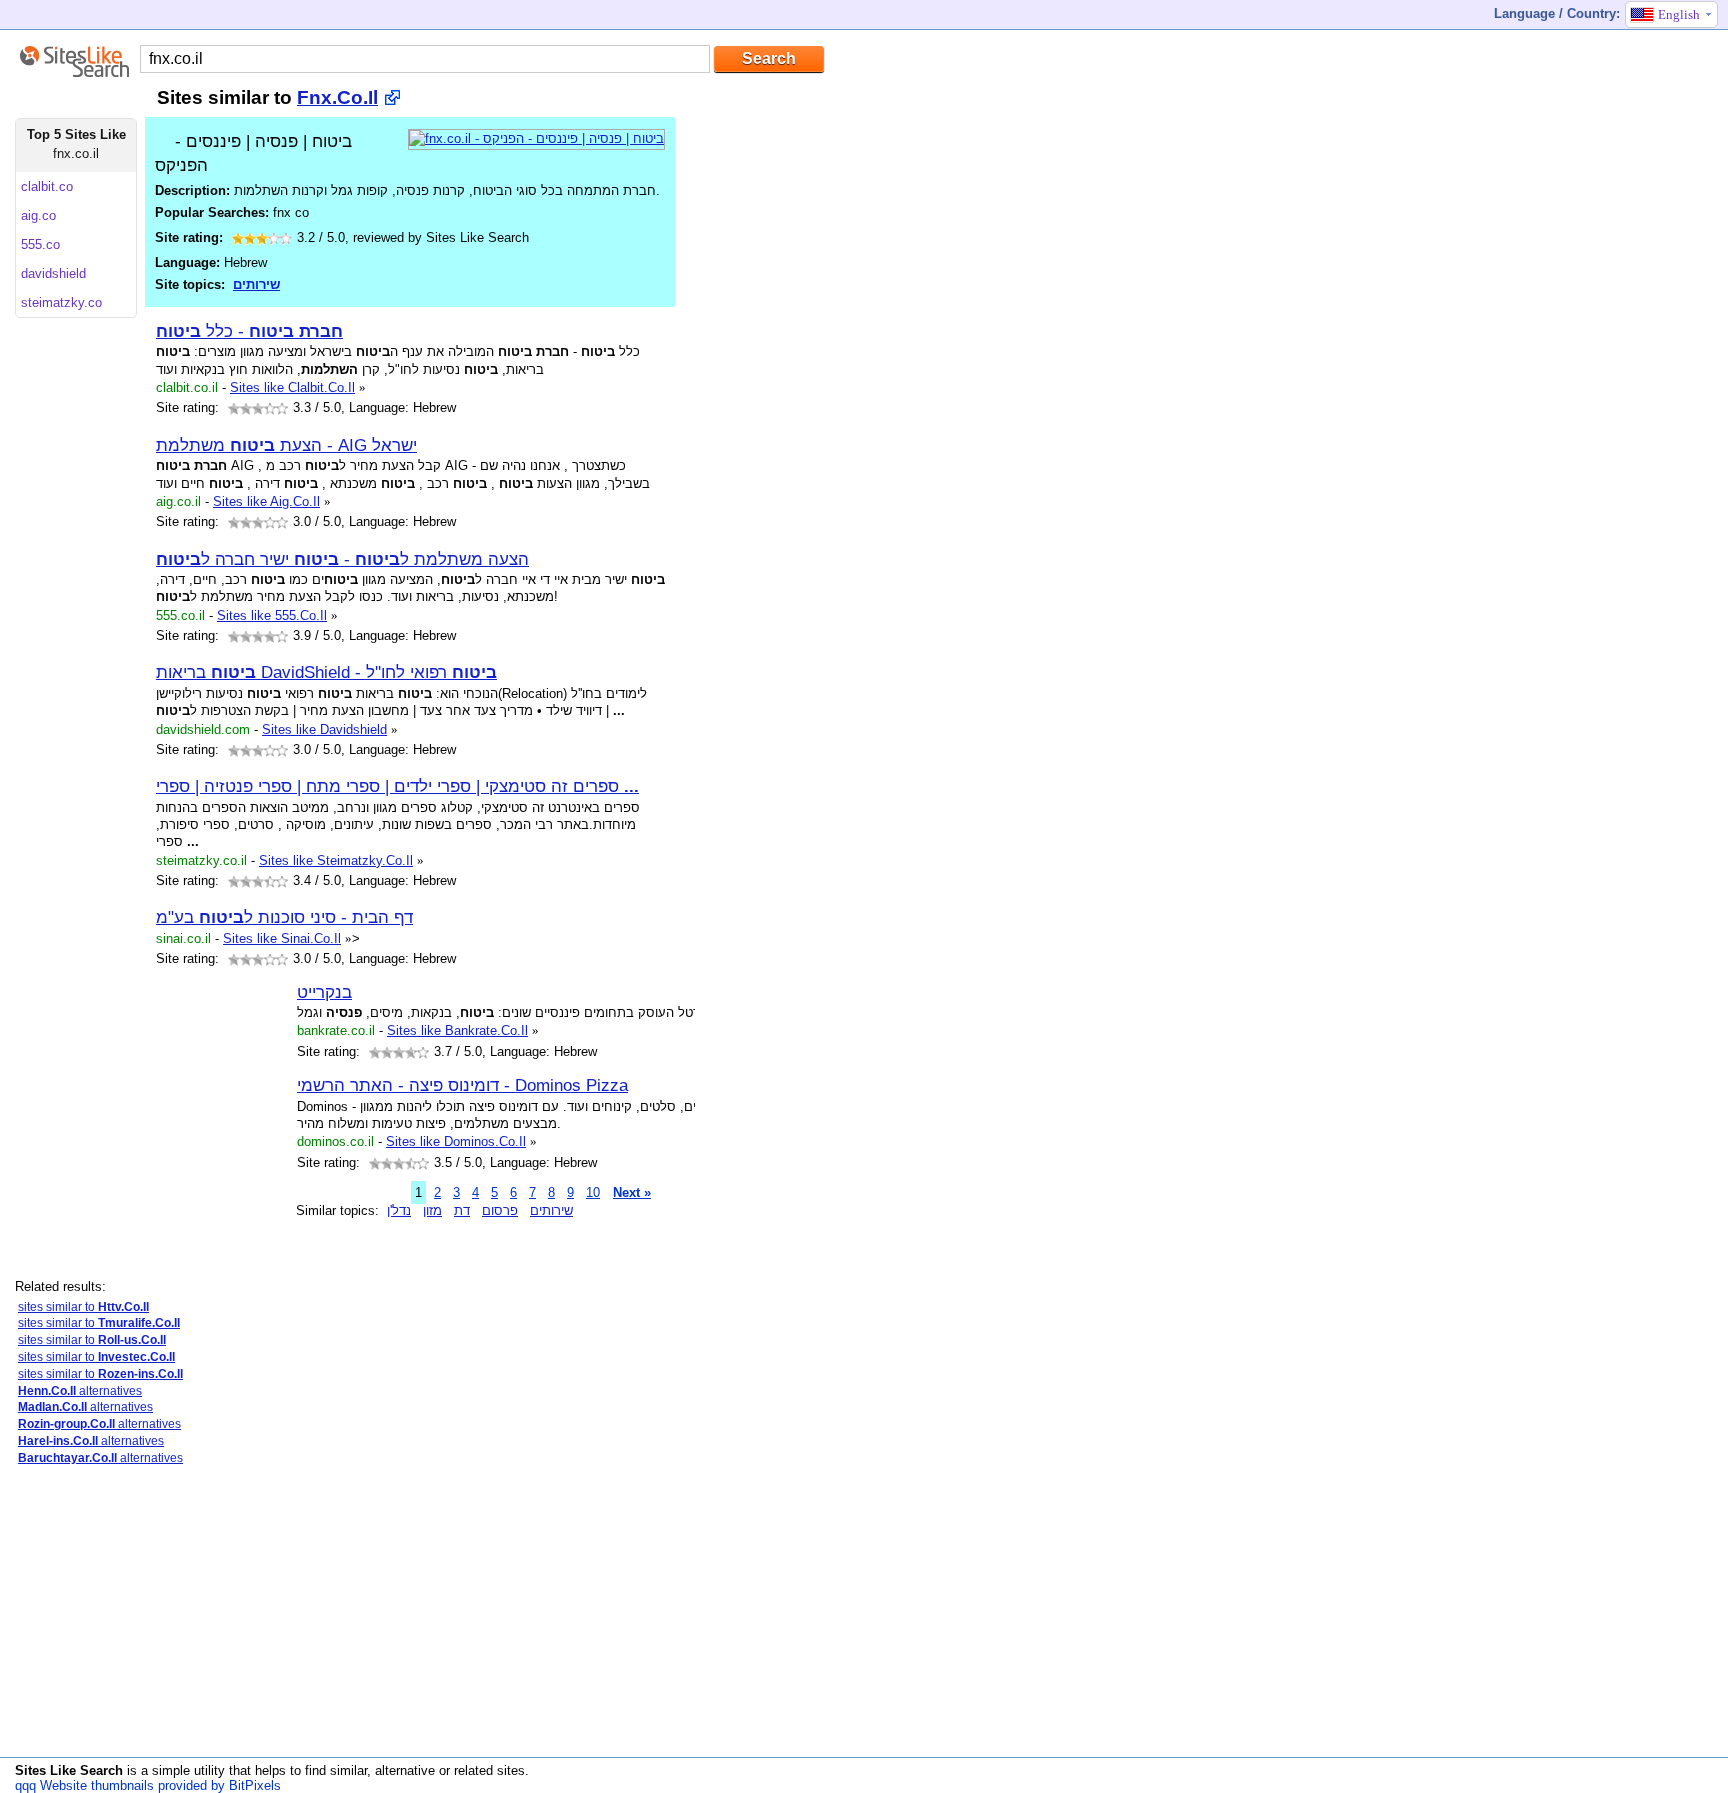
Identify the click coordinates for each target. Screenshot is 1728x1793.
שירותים (256, 284)
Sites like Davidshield (324, 729)
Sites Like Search (69, 1770)
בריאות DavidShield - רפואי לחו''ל (326, 672)
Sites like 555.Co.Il (272, 615)
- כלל (249, 331)
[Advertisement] (140, 1622)
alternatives (80, 1391)
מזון (432, 1210)
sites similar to (83, 1307)
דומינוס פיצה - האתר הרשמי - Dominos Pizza (462, 1085)
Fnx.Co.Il (337, 97)
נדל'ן (399, 1210)
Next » (632, 1192)
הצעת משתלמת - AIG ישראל (286, 445)
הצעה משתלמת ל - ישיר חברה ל (342, 559)
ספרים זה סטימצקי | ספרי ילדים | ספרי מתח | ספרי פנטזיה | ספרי (397, 786)
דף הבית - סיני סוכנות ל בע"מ (284, 917)
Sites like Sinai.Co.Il (282, 938)
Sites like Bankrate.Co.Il (457, 1030)
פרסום (500, 1210)
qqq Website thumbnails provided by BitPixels (148, 1785)
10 (593, 1192)
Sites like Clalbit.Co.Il (292, 387)
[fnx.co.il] (536, 138)
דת (462, 1210)
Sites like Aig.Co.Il (266, 501)
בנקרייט (324, 992)
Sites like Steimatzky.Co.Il (336, 860)
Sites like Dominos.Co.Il (456, 1141)
